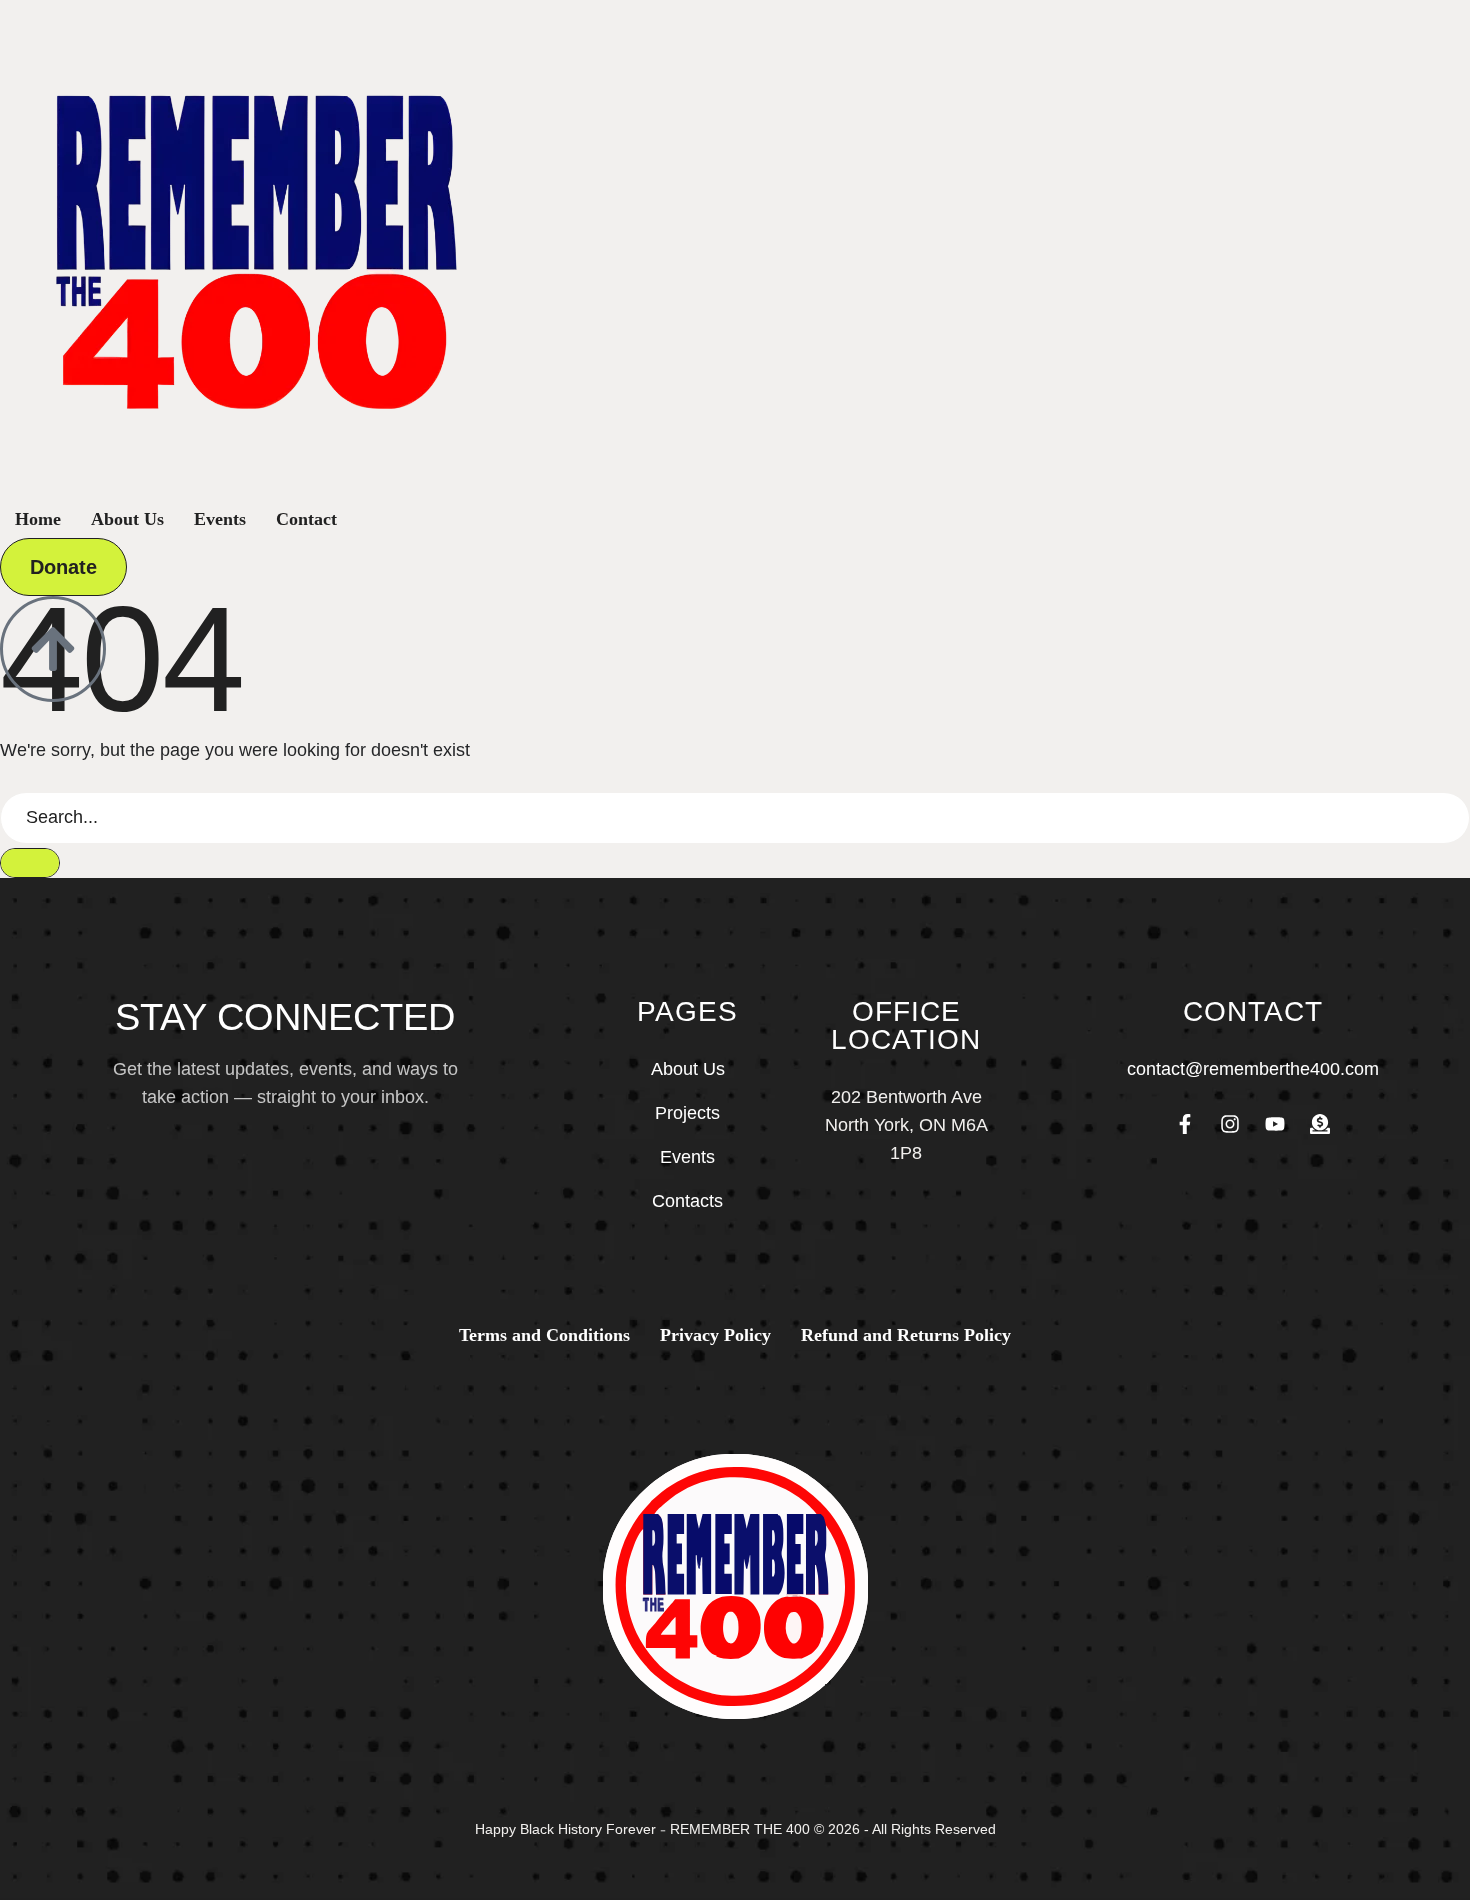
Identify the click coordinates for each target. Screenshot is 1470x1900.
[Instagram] (1230, 1124)
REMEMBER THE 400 (740, 1829)
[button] (63, 567)
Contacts (687, 1201)
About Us (688, 1069)
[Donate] (1320, 1124)
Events (687, 1157)
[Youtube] (1275, 1124)
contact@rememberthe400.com (1253, 1069)
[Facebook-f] (1185, 1124)
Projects (687, 1113)
